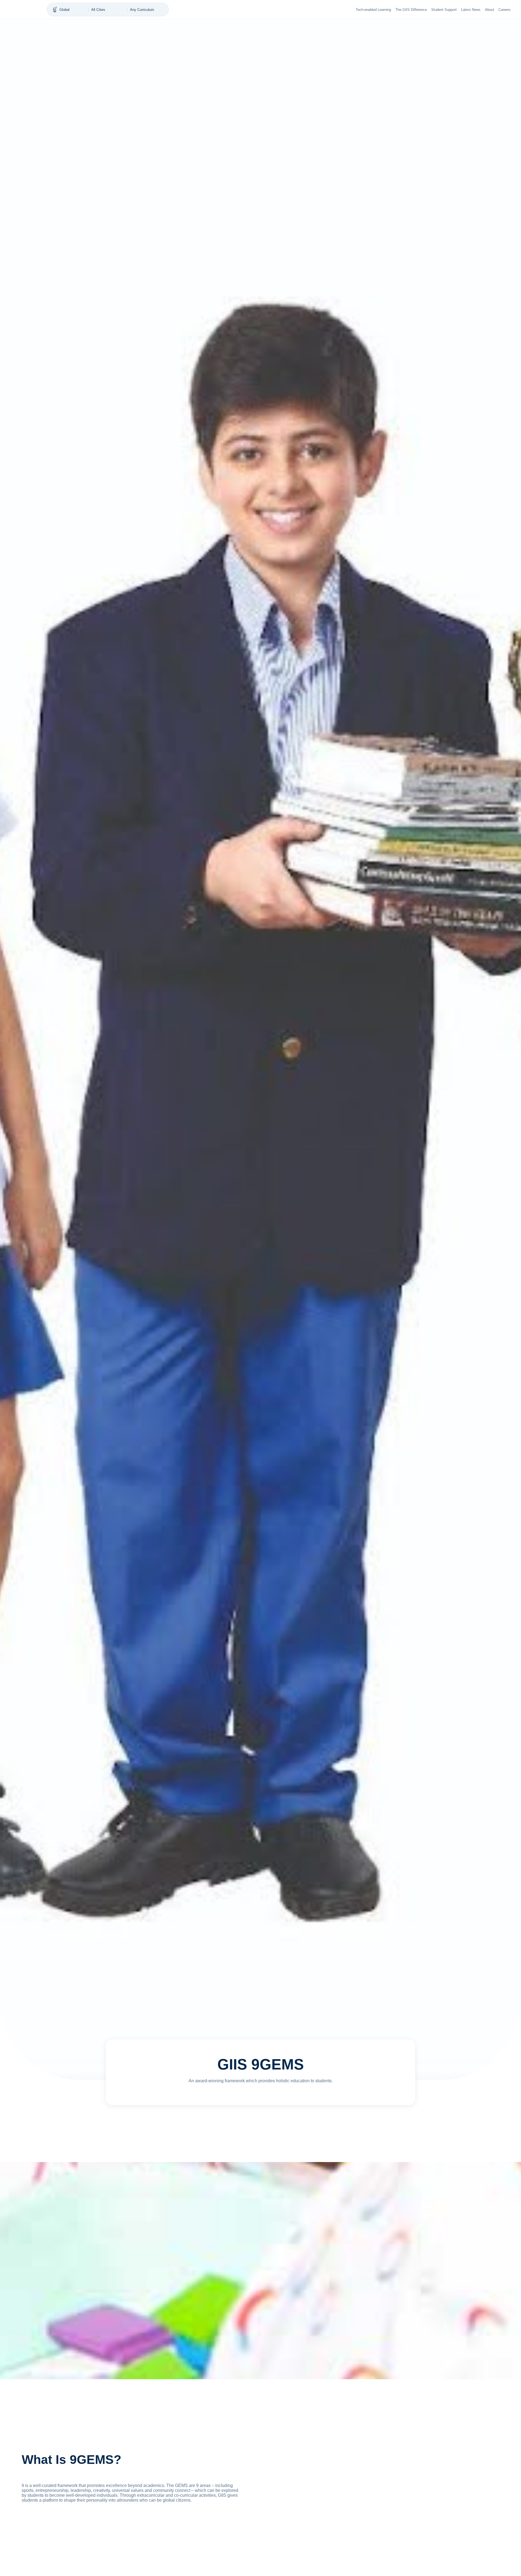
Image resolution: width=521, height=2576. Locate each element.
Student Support (444, 10)
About (490, 10)
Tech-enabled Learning (373, 10)
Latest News (471, 10)
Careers (505, 10)
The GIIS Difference (411, 10)
